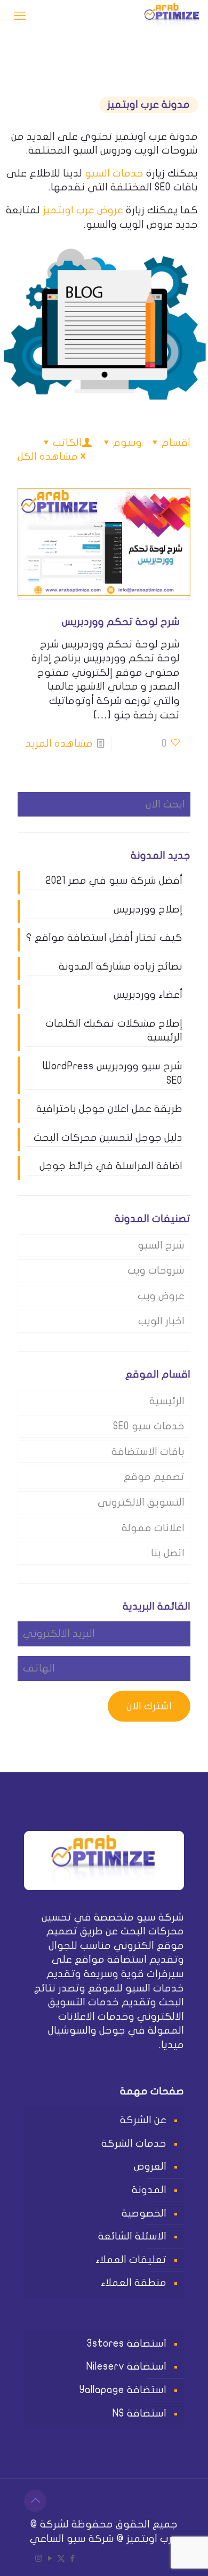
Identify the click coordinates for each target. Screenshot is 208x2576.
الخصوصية (144, 2213)
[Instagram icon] (39, 2558)
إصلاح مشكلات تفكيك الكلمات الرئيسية (114, 1031)
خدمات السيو (114, 173)
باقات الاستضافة (148, 1452)
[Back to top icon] (35, 2501)
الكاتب (67, 443)
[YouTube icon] (50, 2558)
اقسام (176, 443)
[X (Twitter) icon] (61, 2558)
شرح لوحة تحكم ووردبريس (121, 622)
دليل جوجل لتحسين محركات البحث (108, 1138)
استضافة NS (139, 2413)
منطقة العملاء (134, 2283)
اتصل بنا (168, 1553)
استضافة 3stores (127, 2343)
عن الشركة (143, 2120)
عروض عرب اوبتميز (83, 210)
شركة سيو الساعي (72, 2539)
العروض (150, 2166)
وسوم (127, 443)
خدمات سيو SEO (149, 1426)
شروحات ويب (156, 1270)
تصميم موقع (154, 1477)
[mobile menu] (20, 16)
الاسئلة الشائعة (132, 2236)
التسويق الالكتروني (141, 1502)
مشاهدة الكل (48, 457)
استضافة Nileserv (126, 2366)
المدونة (149, 2190)
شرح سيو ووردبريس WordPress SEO (113, 1073)
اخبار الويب (161, 1321)
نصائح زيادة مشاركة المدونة (121, 966)
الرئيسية (167, 1401)
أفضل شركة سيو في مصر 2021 (114, 881)
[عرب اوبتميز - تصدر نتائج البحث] (172, 16)
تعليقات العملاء (131, 2260)
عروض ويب (161, 1296)
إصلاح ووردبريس (148, 909)
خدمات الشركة (134, 2143)
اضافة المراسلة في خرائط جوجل (111, 1166)
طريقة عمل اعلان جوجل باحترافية (109, 1109)
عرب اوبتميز (152, 2539)
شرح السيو (161, 1245)
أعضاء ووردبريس (148, 995)
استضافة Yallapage (123, 2390)
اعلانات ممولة (153, 1528)
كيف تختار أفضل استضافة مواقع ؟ (104, 938)
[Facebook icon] (72, 2558)
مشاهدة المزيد (59, 743)
